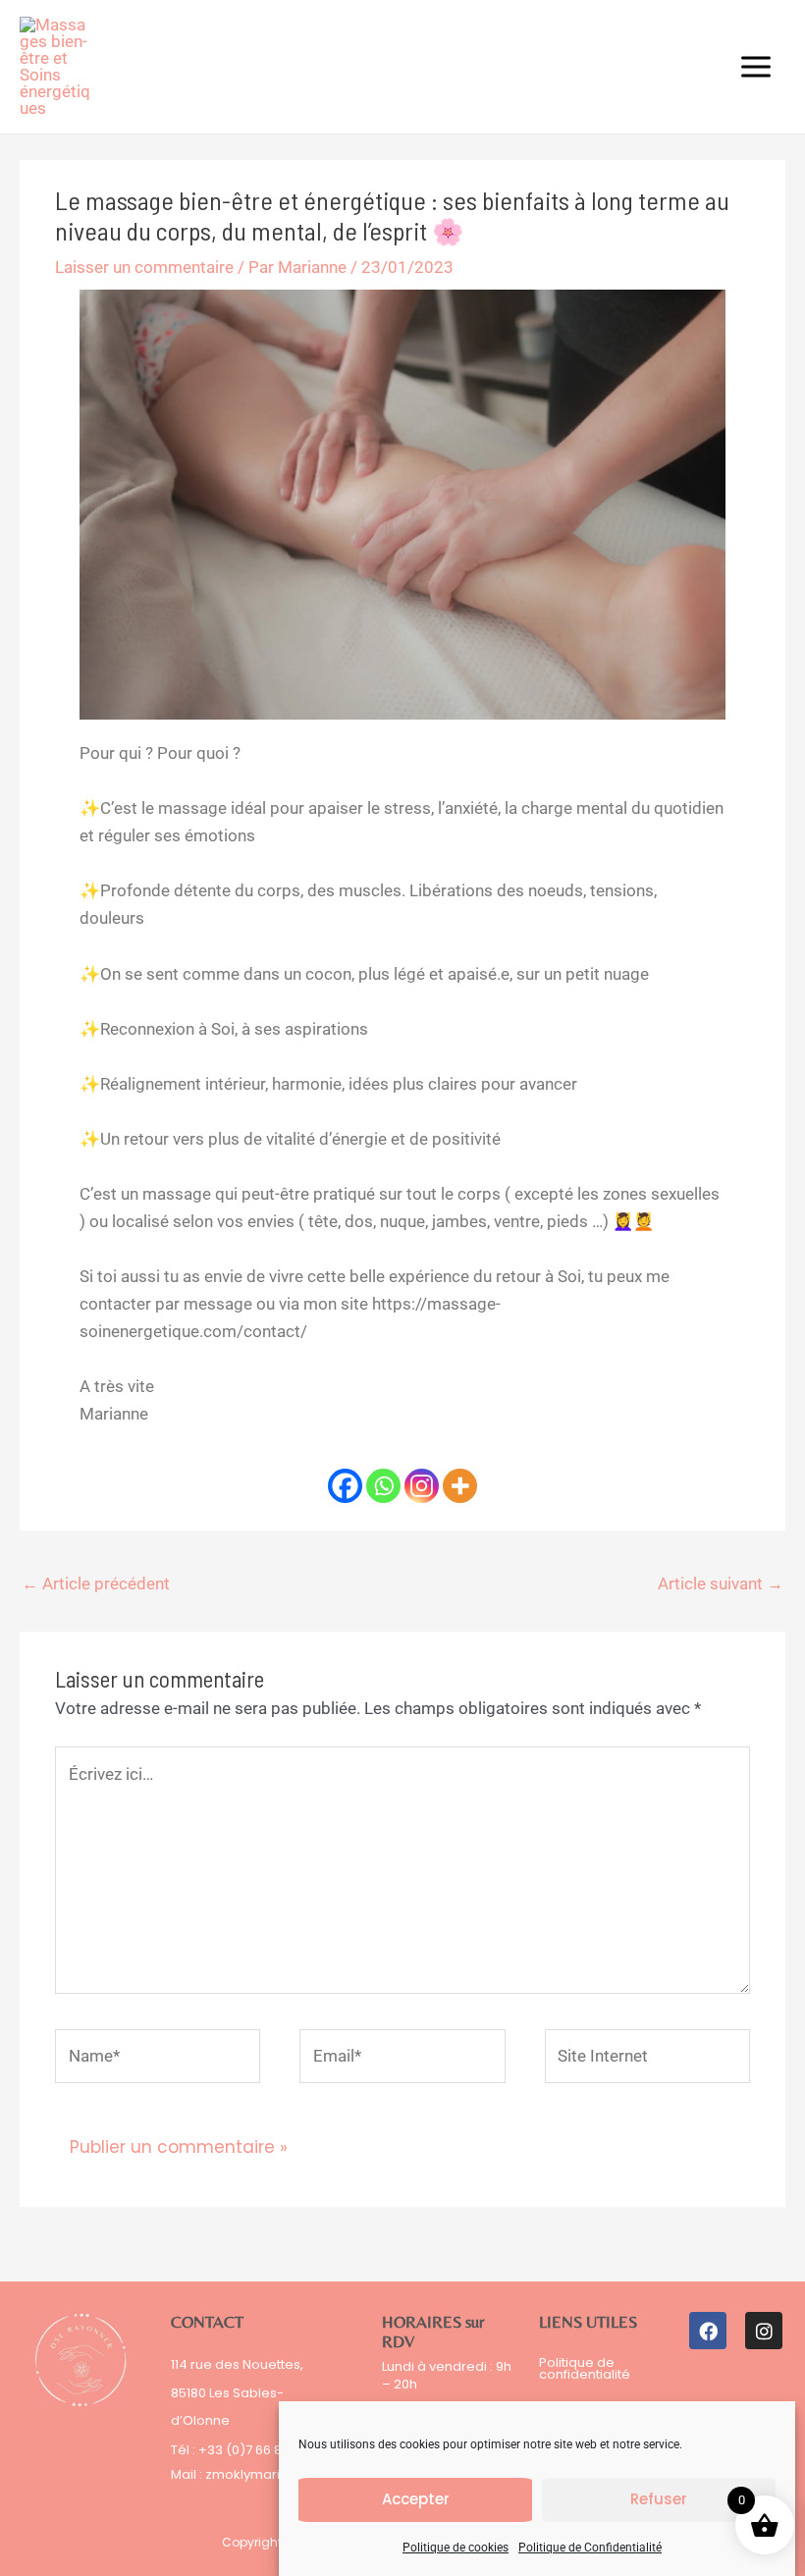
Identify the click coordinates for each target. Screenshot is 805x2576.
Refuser (659, 2499)
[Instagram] (422, 1486)
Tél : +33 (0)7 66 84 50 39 (249, 2450)
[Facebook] (345, 1486)
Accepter (416, 2499)
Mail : (188, 2474)
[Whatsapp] (383, 1486)
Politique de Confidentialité (590, 2548)
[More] (460, 1486)
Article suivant (721, 1583)
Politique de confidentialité (585, 2368)
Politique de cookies (456, 2548)
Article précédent (96, 1583)
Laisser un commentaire (144, 267)
